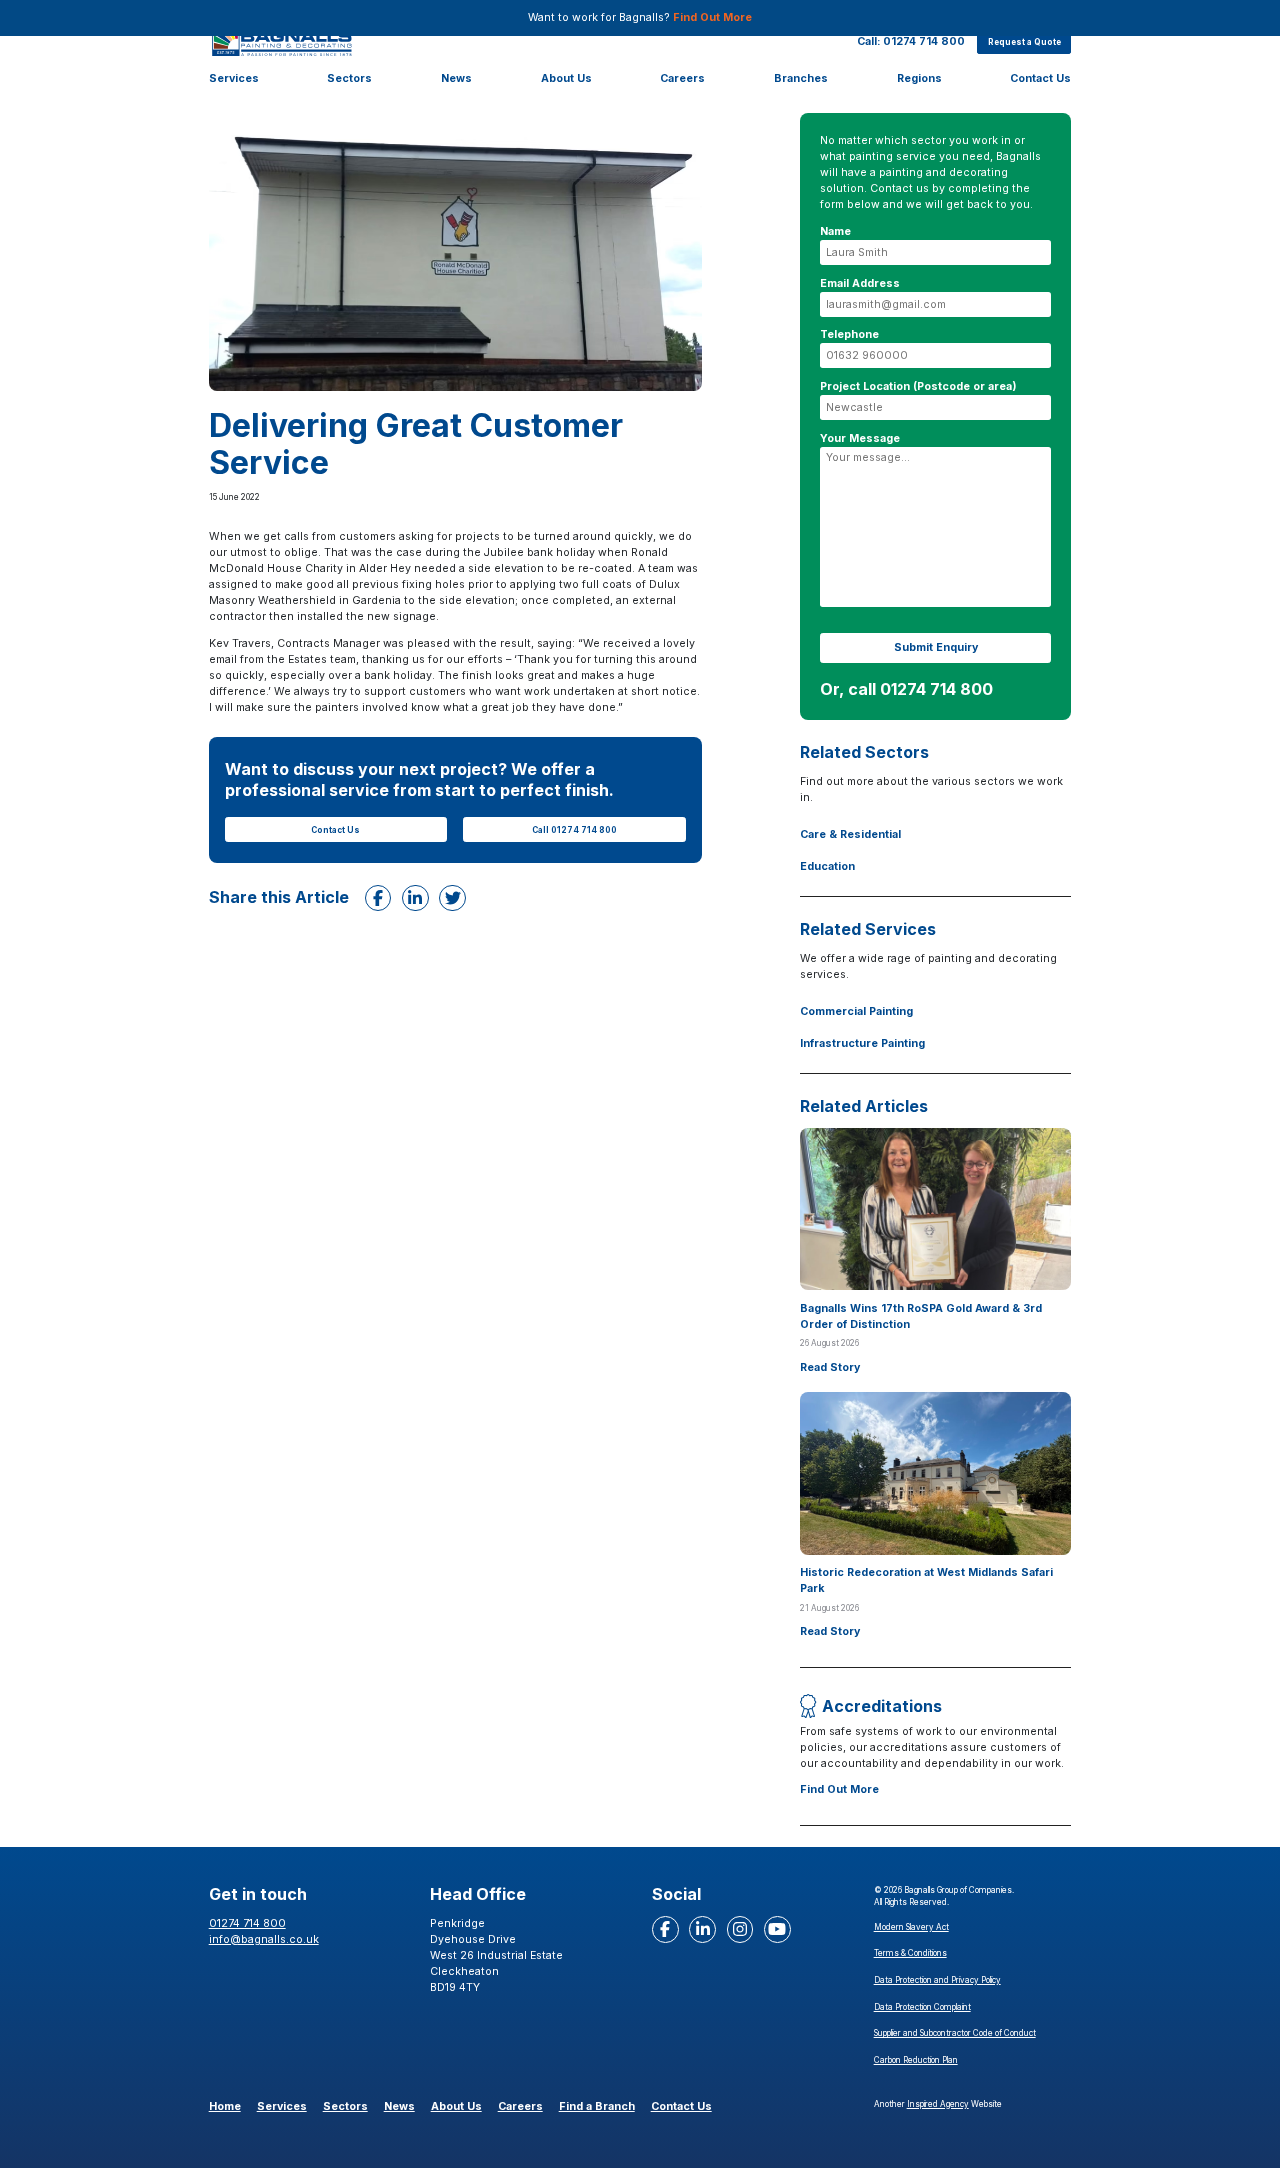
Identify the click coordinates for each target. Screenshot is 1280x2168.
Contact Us (1040, 78)
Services (234, 78)
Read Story (830, 1367)
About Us (566, 78)
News (456, 78)
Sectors (349, 78)
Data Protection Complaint (922, 2007)
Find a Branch (597, 2106)
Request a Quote (1024, 41)
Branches (801, 78)
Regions (919, 78)
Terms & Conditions (910, 1953)
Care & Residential (850, 834)
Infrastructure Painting (862, 1043)
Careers (682, 78)
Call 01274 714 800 (574, 830)
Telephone (849, 334)
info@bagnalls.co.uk (264, 1939)
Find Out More (712, 17)
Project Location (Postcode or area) (918, 386)
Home (225, 2106)
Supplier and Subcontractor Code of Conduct (955, 2033)
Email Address (860, 283)
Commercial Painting (856, 1011)
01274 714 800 (247, 1923)
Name (835, 231)
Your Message (860, 438)
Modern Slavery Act (911, 1927)
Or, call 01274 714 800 (906, 689)
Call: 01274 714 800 (911, 40)
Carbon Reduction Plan (916, 2060)
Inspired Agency (938, 2104)
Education (827, 866)
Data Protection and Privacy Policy (937, 1980)
